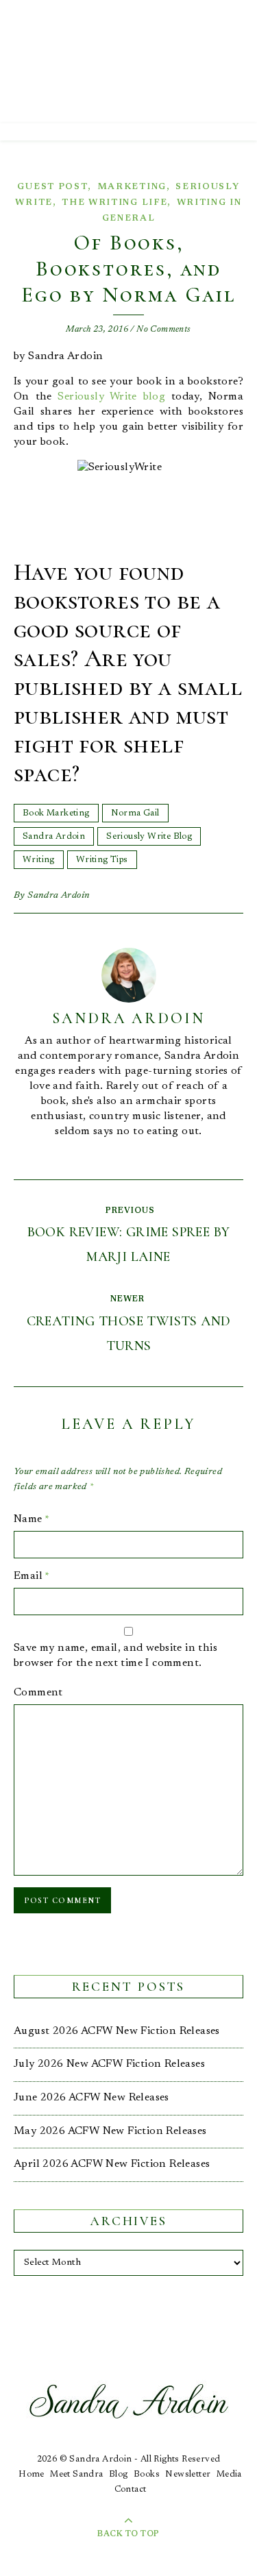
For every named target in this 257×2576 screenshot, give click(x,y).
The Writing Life (114, 203)
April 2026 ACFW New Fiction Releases (112, 2164)
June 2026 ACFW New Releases (91, 2098)
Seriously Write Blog (149, 836)
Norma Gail (135, 813)
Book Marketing (56, 813)
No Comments (163, 329)
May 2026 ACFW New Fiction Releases (110, 2131)
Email (32, 1576)
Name (32, 1519)
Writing (39, 860)
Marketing (132, 187)
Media (229, 2474)
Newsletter (188, 2474)
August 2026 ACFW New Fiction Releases (117, 2031)
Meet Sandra (76, 2474)
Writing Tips (102, 860)
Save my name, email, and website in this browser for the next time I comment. (115, 1656)
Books (147, 2474)
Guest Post (52, 187)
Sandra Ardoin (54, 836)
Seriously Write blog (111, 397)
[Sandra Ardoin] (128, 62)
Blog (119, 2474)
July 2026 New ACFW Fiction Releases (109, 2064)
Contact (131, 2489)
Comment (38, 1693)
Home (32, 2474)
